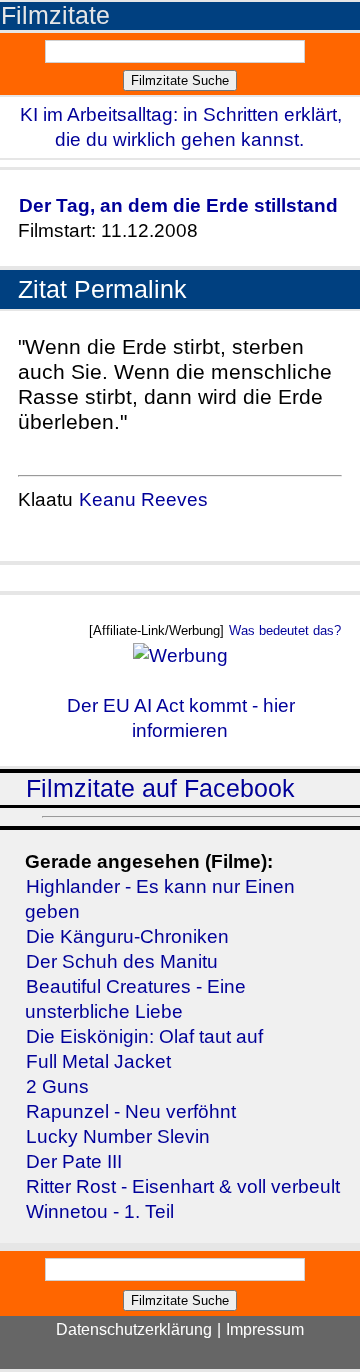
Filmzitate (55, 15)
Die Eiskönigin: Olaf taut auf (144, 1036)
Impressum (265, 1329)
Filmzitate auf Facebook (160, 788)
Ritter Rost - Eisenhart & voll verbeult (183, 1186)
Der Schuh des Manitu (122, 961)
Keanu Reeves (143, 499)
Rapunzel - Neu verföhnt (131, 1111)
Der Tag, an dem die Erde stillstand (178, 205)
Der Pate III (74, 1161)
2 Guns (57, 1086)
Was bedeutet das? (285, 630)
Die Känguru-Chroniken (127, 936)
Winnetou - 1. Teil (100, 1211)
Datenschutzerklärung (134, 1329)
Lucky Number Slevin (118, 1136)
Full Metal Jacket (98, 1061)
